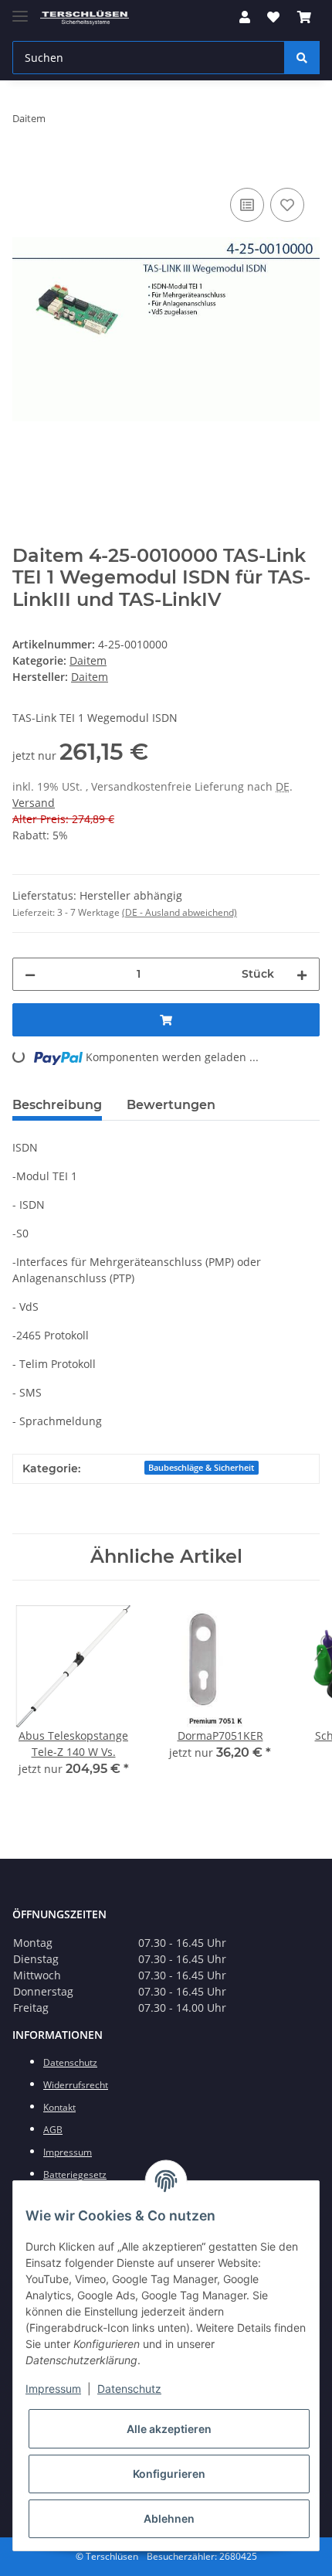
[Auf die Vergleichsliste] (247, 205)
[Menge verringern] (30, 974)
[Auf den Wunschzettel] (287, 205)
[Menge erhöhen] (302, 974)
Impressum (53, 2389)
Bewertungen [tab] (171, 1105)
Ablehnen (169, 2518)
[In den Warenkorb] (25, 167)
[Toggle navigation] (20, 10)
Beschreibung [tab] (57, 1105)
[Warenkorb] (304, 17)
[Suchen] (302, 58)
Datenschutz (129, 2389)
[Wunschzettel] (273, 17)
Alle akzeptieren (169, 2429)
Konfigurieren (169, 2474)
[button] (245, 17)
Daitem (88, 660)
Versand (34, 803)
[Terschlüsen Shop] (85, 17)
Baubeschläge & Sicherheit (201, 1468)
